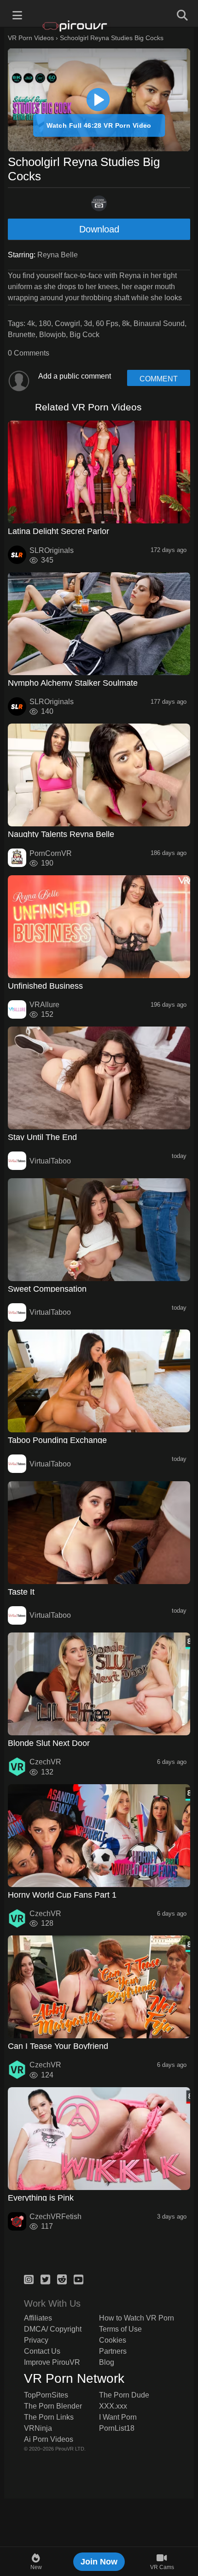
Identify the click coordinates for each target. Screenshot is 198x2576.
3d (88, 323)
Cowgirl (67, 323)
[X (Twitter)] (45, 2278)
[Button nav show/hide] (17, 14)
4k (31, 323)
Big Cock (84, 335)
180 (45, 323)
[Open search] (181, 14)
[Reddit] (62, 2278)
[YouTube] (79, 2278)
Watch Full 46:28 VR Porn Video (99, 125)
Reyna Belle (58, 255)
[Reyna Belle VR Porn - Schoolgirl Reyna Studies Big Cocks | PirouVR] (98, 100)
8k (126, 323)
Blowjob (52, 335)
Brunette (22, 335)
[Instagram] (29, 2278)
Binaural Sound (159, 323)
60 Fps (107, 323)
